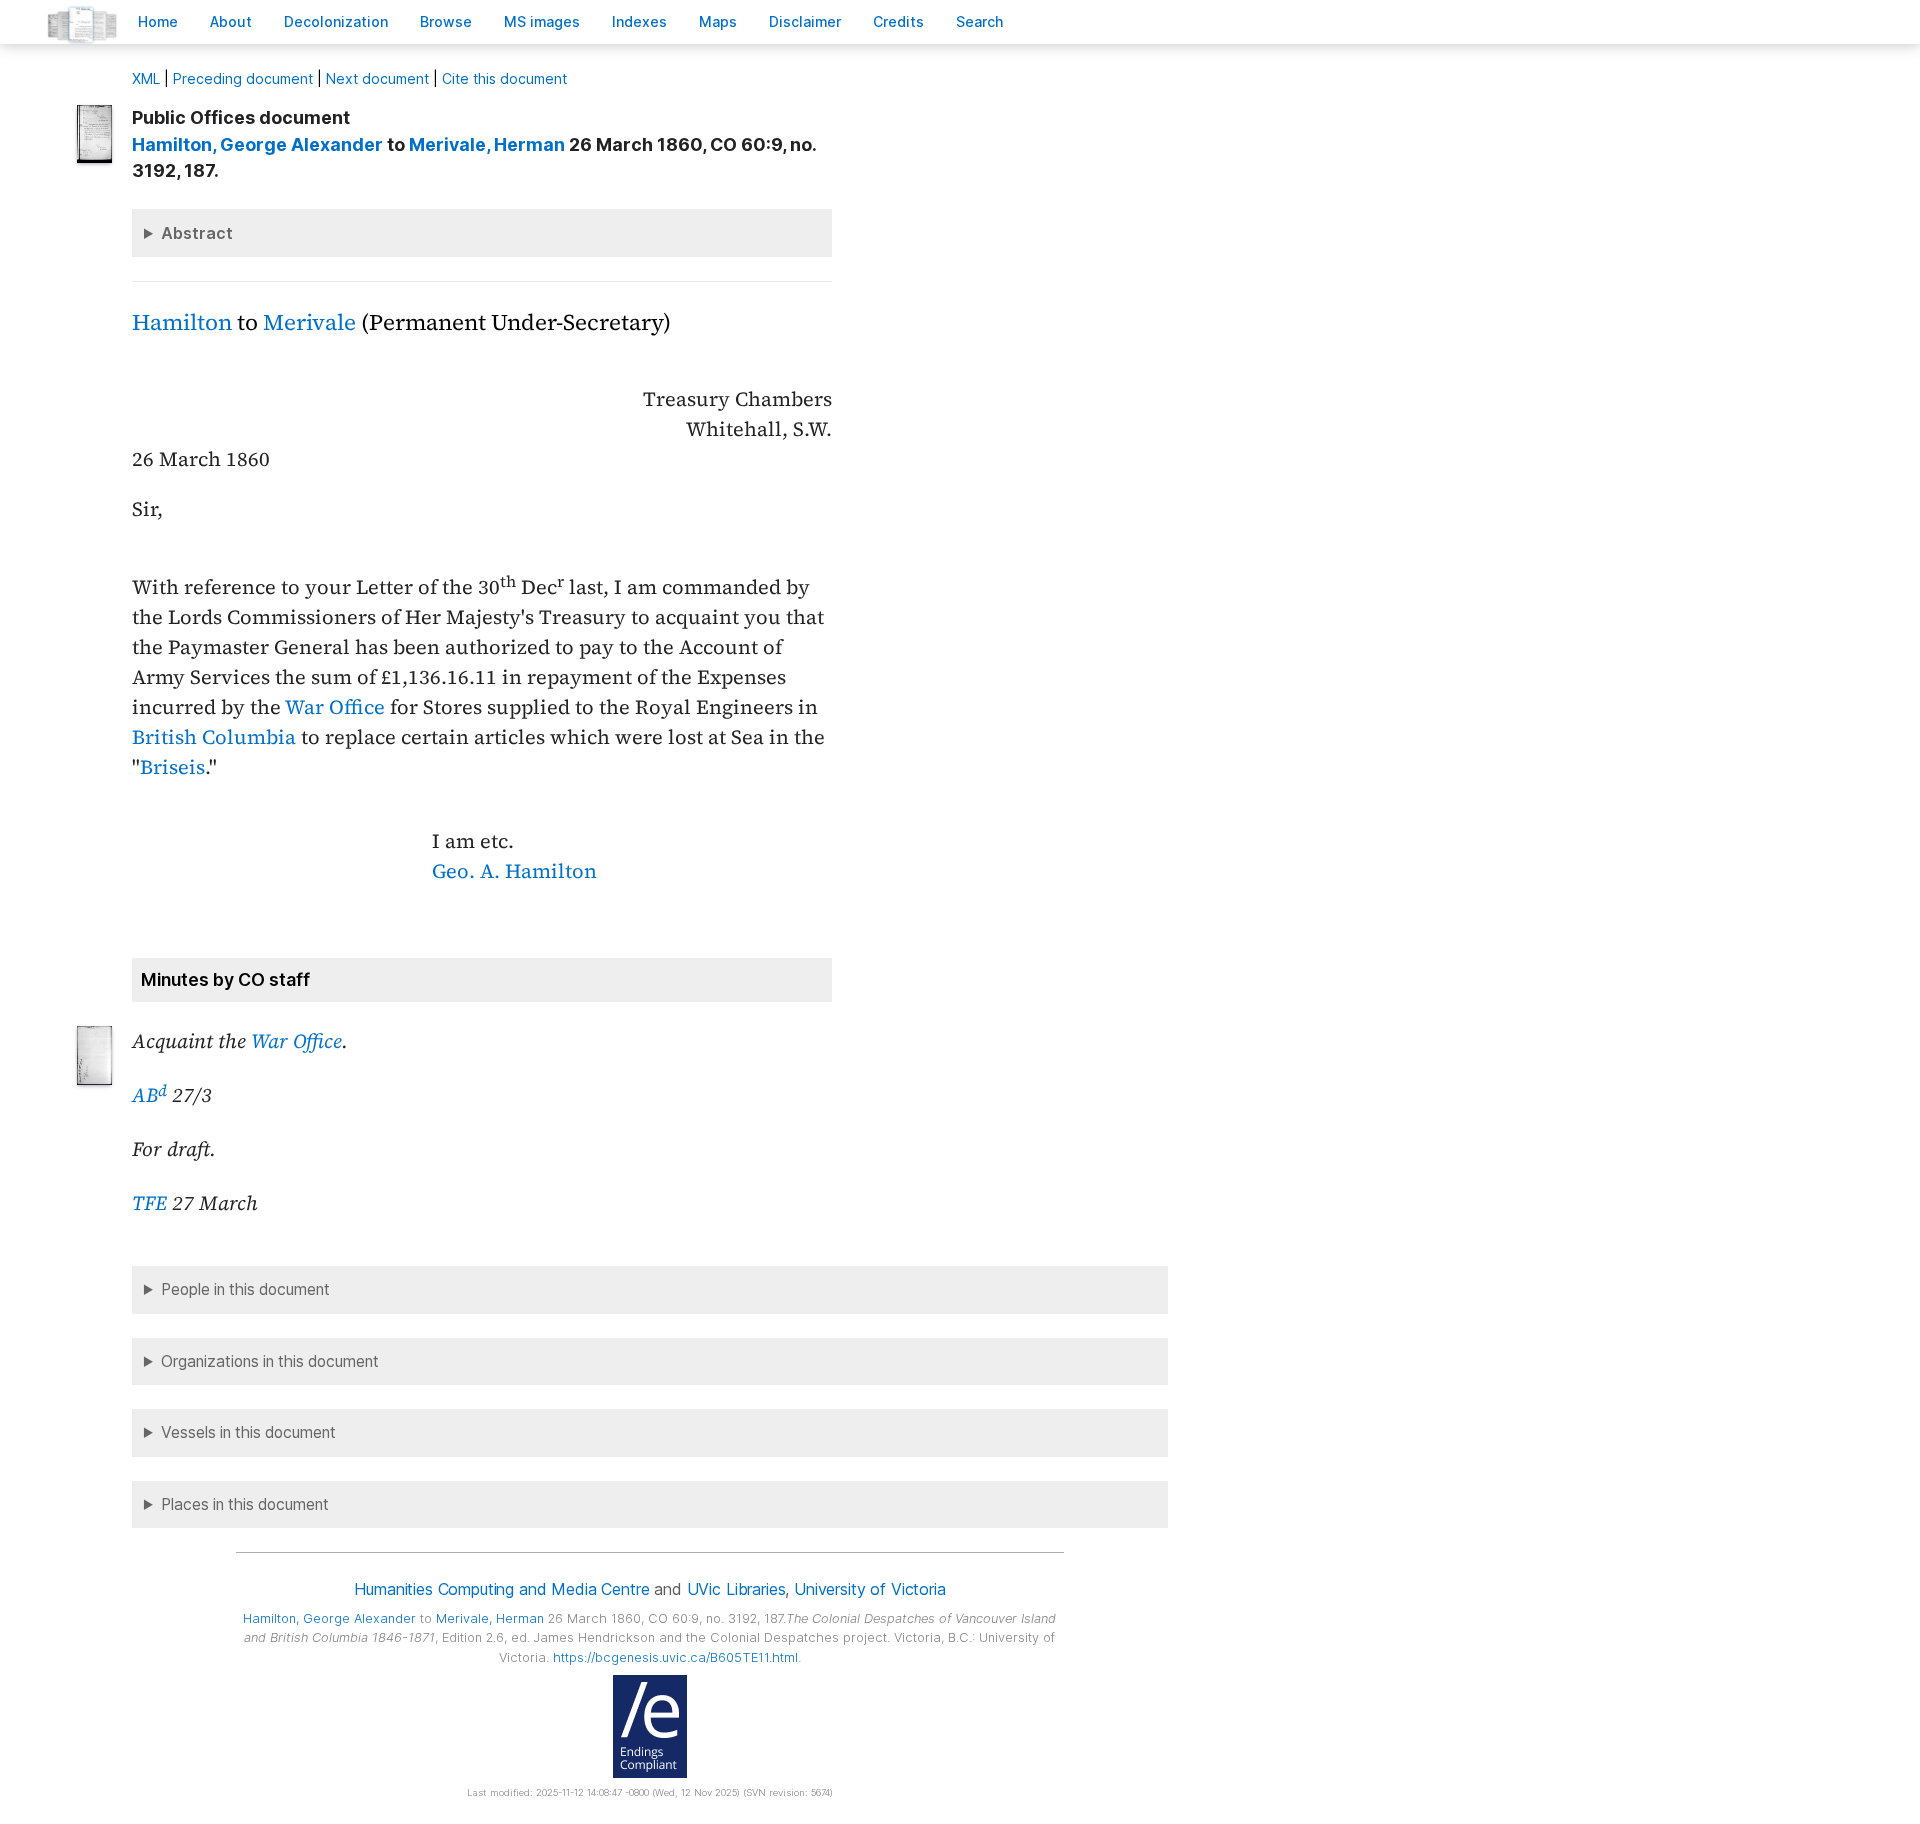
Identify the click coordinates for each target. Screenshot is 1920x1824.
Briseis (172, 767)
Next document (377, 78)
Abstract (197, 233)
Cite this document (504, 78)
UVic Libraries (736, 1589)
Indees (639, 21)
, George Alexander (257, 144)
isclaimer (805, 21)
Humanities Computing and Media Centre (501, 1589)
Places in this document (245, 1504)
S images (542, 21)
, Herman (487, 144)
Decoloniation (336, 21)
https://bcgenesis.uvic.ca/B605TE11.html (675, 1657)
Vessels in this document (248, 1432)
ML (146, 78)
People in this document (245, 1289)
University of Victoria (869, 1589)
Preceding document (243, 78)
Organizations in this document (270, 1361)
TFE (149, 1203)
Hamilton (182, 322)
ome (158, 21)
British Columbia (214, 737)
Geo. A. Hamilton (514, 871)
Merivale (309, 322)
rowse (446, 21)
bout (231, 21)
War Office (335, 707)
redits (898, 21)
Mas (718, 21)
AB (149, 1095)
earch (980, 21)
